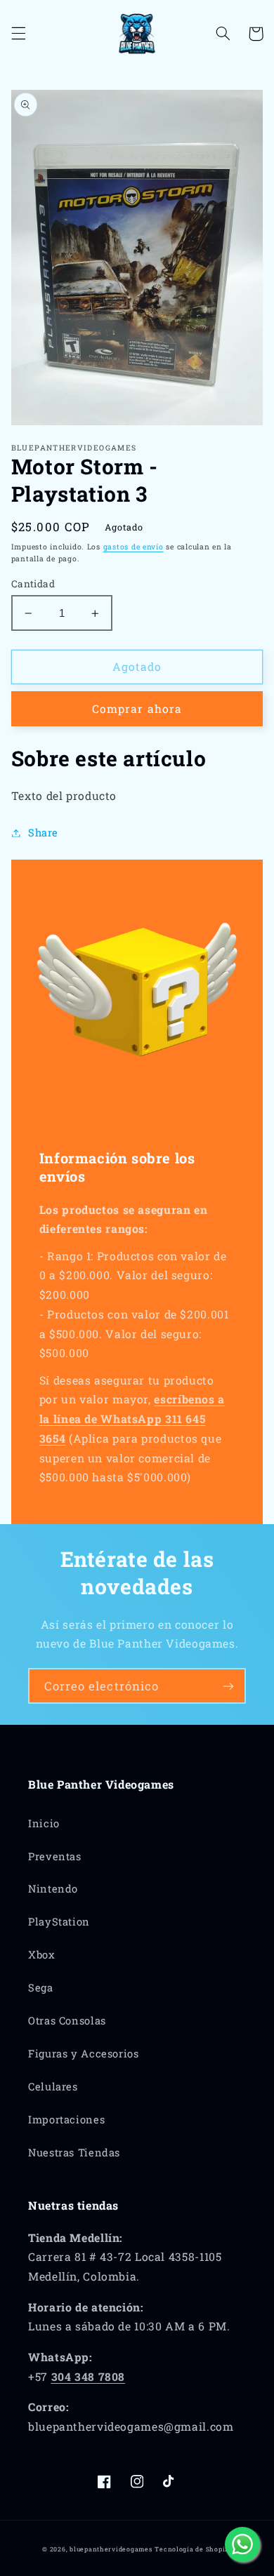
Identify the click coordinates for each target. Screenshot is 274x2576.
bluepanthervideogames (111, 2549)
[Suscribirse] (228, 1686)
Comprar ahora (137, 708)
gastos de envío (133, 547)
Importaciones (66, 2120)
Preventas (55, 1856)
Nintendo (53, 1889)
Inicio (44, 1823)
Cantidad (33, 584)
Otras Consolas (67, 2021)
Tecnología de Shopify (193, 2549)
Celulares (53, 2087)
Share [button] (43, 833)
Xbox (42, 1955)
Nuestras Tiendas (74, 2153)
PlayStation (59, 1922)
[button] (18, 34)
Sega (41, 1988)
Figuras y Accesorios (84, 2054)
